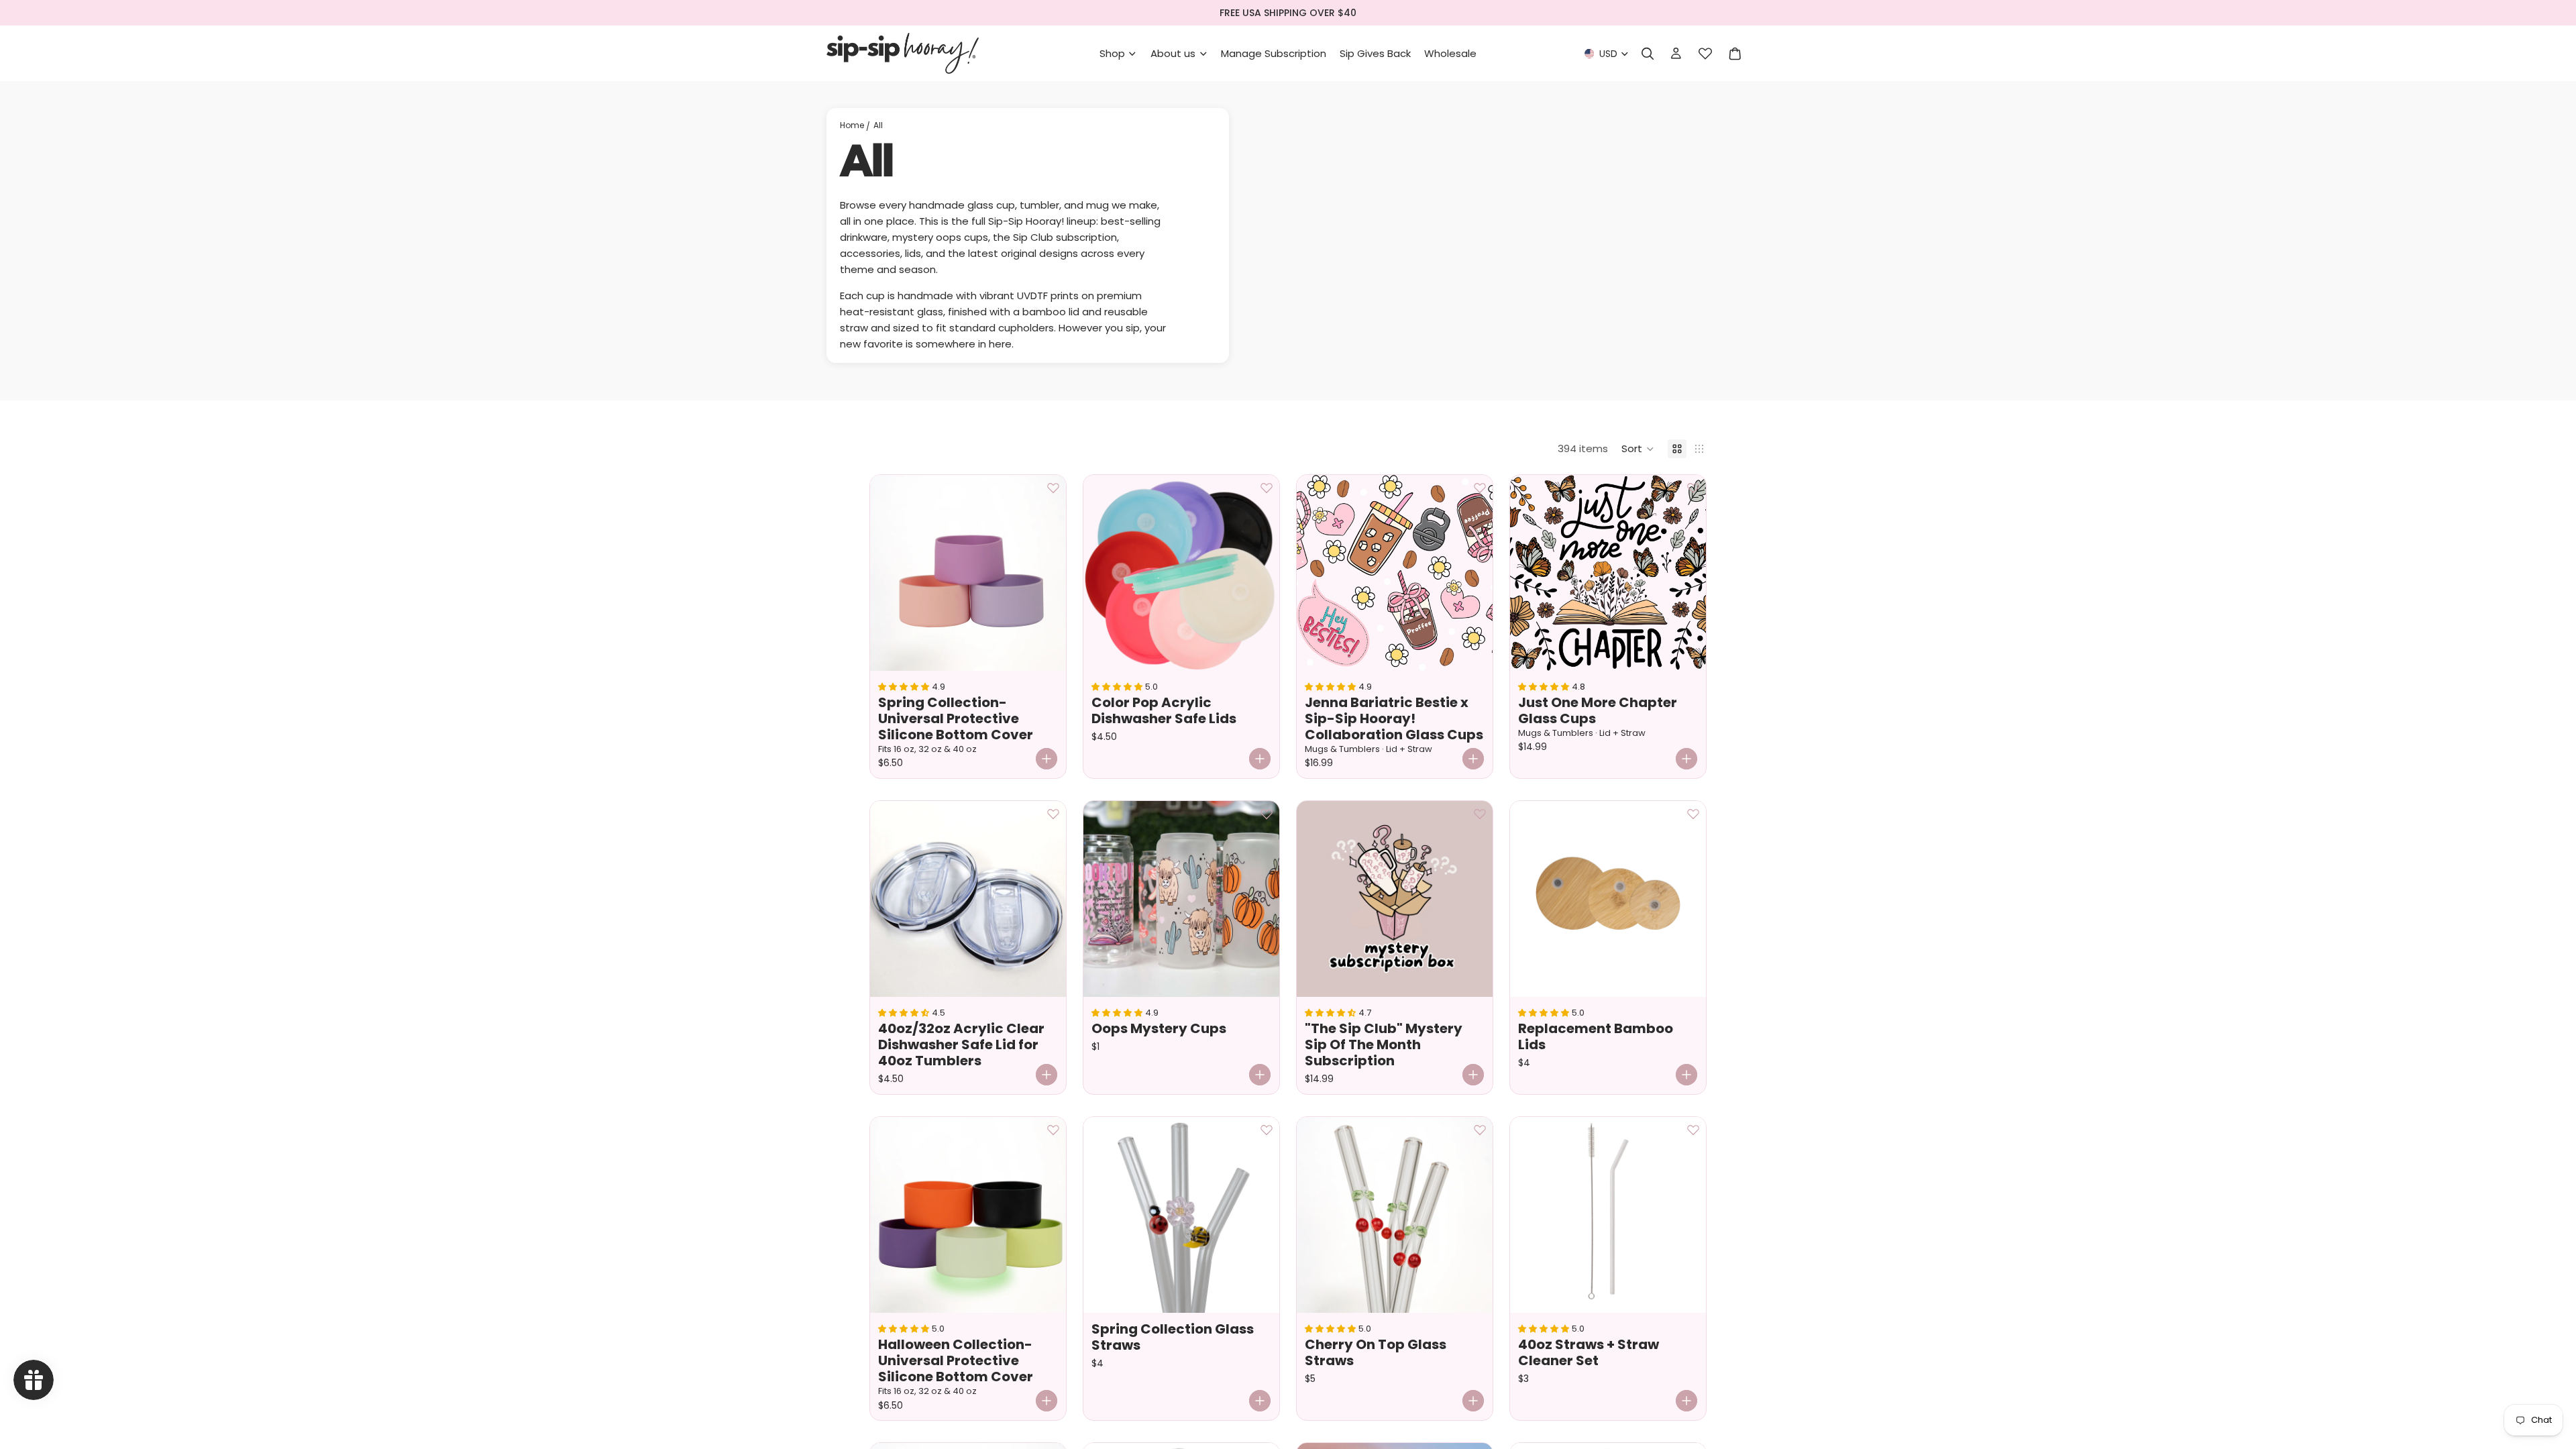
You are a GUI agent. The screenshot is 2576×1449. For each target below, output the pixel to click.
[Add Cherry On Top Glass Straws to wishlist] (1480, 1130)
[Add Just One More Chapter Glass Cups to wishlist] (1693, 488)
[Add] (1046, 1075)
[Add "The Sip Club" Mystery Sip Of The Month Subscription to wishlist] (1480, 814)
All (878, 125)
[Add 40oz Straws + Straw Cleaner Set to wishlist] (1693, 1130)
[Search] (1648, 54)
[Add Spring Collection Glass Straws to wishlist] (1267, 1130)
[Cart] (1735, 54)
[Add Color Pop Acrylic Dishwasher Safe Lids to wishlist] (1267, 488)
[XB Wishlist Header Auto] (1705, 54)
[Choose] (1046, 759)
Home (852, 125)
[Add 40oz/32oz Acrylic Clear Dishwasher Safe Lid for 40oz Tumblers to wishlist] (1053, 814)
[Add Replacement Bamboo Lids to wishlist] (1693, 814)
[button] (1638, 449)
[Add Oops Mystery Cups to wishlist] (1267, 814)
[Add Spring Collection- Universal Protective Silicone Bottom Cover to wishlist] (1053, 488)
